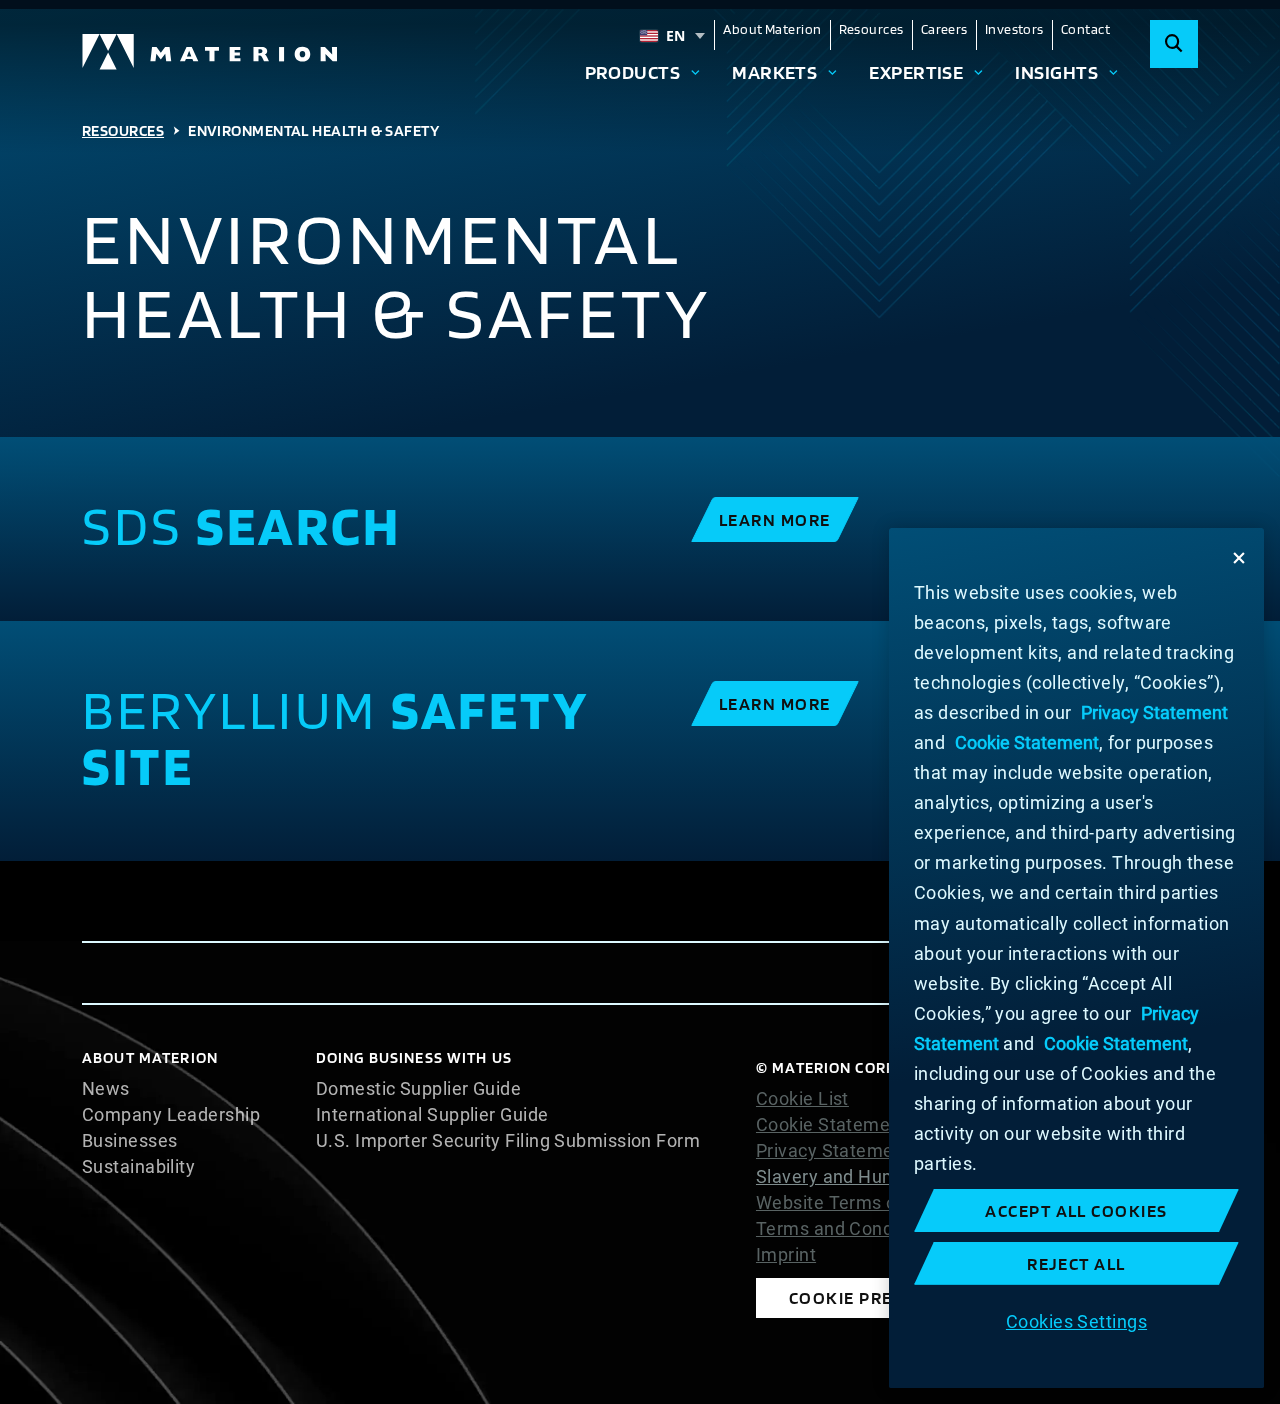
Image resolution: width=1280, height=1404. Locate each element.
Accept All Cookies (1076, 1210)
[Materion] (211, 52)
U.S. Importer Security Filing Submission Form (508, 1141)
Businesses (130, 1141)
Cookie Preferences (885, 1297)
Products (633, 72)
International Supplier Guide (432, 1115)
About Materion (772, 29)
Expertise (916, 72)
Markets (774, 72)
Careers (944, 29)
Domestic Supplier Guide (418, 1089)
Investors (1014, 29)
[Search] (1174, 44)
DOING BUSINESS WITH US (414, 1057)
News (106, 1089)
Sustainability (138, 1167)
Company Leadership (171, 1115)
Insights (1056, 72)
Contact (1085, 29)
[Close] (1239, 558)
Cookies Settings (1076, 1320)
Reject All (1076, 1263)
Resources (871, 29)
